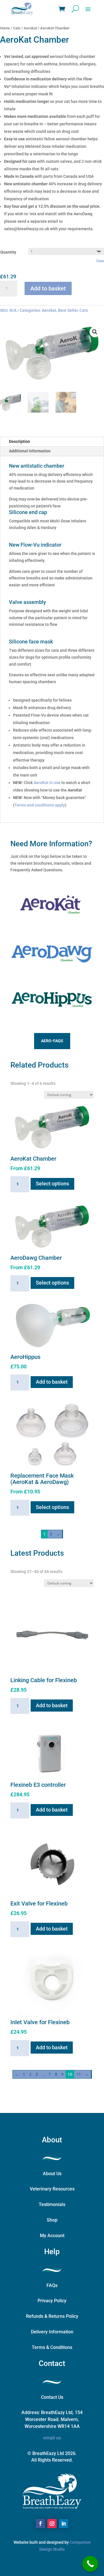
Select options (52, 1184)
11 (79, 2074)
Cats (17, 28)
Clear (100, 261)
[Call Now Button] (90, 2564)
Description (19, 441)
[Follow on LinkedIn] (64, 2524)
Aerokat (30, 28)
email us (52, 2438)
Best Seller (68, 310)
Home (5, 28)
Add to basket (48, 288)
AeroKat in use (47, 783)
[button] (95, 332)
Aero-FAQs (52, 1041)
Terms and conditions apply (40, 805)
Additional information (30, 451)
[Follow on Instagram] (52, 2524)
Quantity (8, 252)
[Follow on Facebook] (40, 2524)
